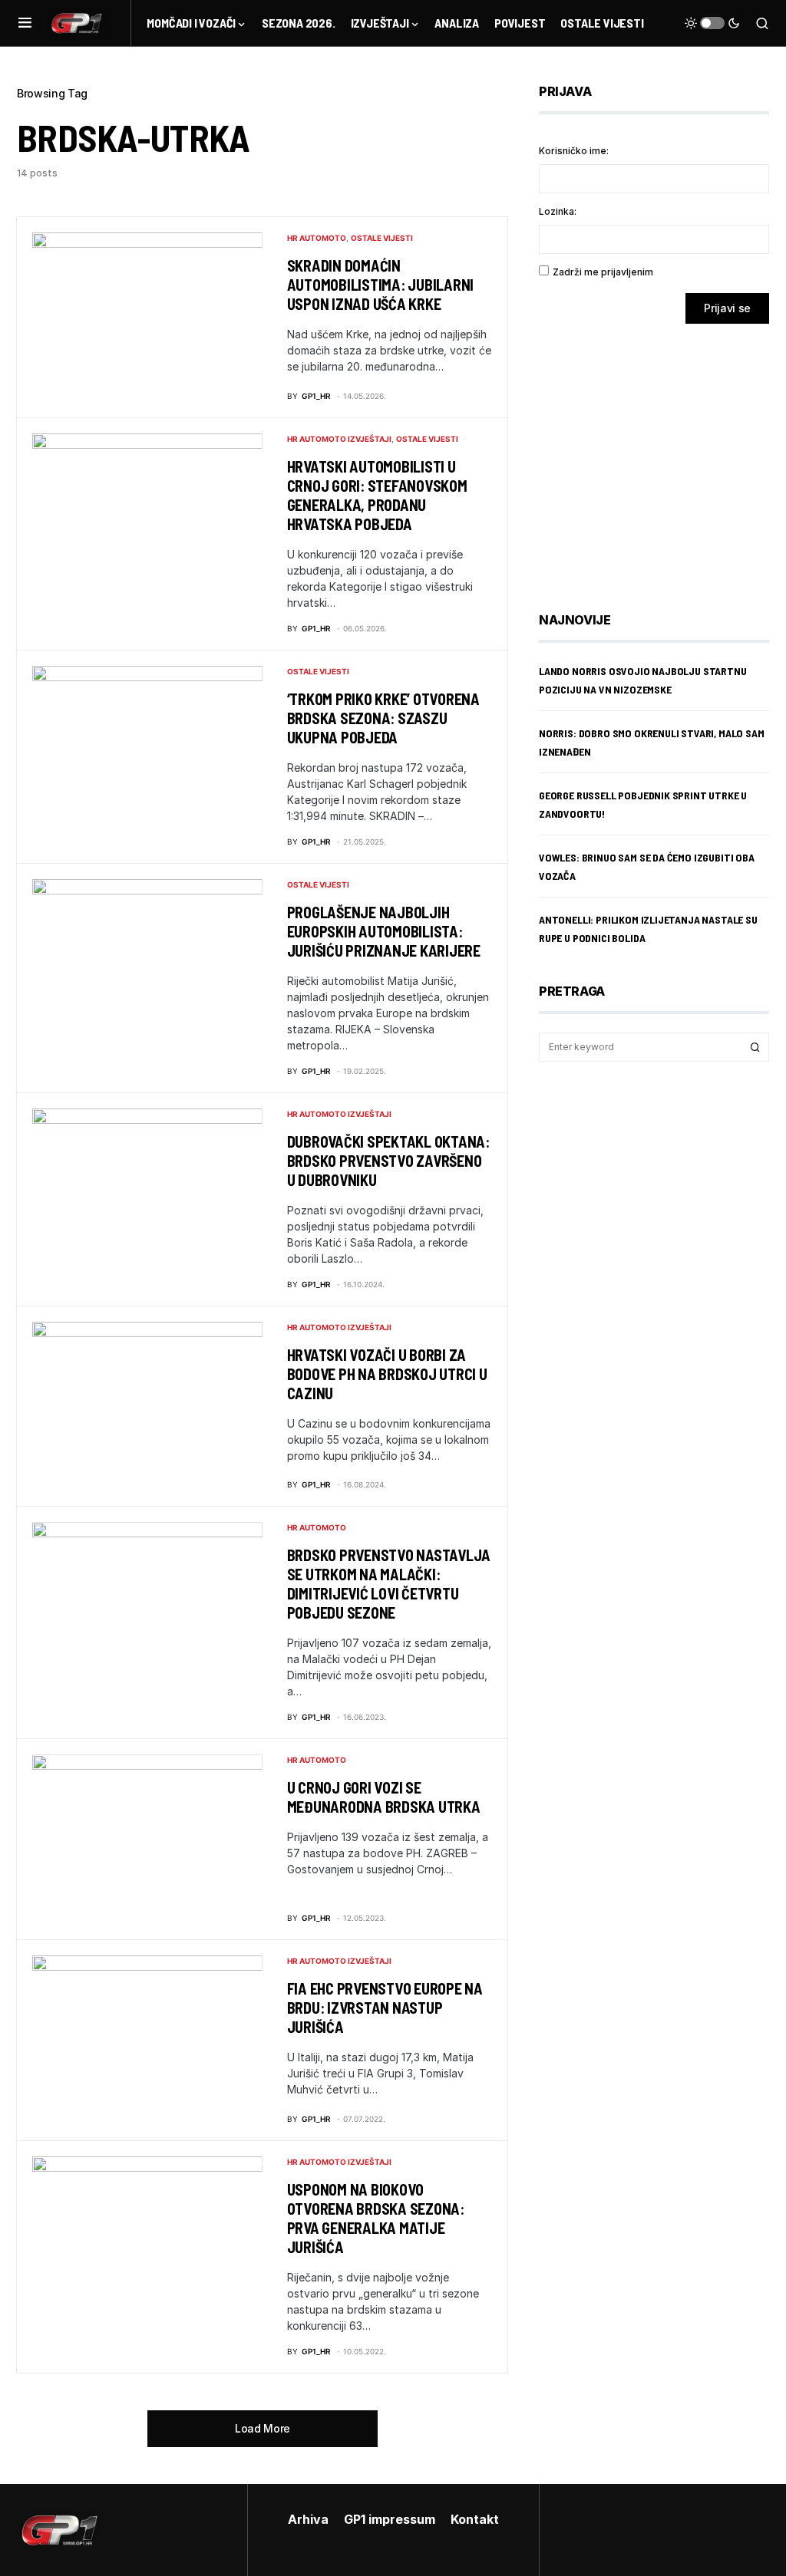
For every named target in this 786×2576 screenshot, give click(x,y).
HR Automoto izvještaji (339, 439)
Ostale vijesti (382, 238)
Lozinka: (558, 211)
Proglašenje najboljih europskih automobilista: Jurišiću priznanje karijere (384, 931)
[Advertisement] (662, 456)
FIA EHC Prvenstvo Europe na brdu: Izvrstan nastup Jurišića (385, 2008)
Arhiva (308, 2519)
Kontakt (475, 2519)
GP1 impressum (390, 2519)
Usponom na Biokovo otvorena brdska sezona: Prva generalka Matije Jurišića (376, 2218)
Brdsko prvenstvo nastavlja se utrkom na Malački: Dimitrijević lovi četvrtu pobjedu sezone (389, 1584)
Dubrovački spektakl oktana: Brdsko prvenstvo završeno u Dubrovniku (388, 1161)
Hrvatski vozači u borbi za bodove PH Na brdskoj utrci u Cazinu (387, 1374)
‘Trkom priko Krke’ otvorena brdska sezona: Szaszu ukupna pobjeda (383, 718)
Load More (263, 2428)
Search (755, 1047)
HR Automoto (317, 238)
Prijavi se (727, 308)
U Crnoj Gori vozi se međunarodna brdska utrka (384, 1797)
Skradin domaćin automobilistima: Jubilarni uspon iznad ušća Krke (381, 285)
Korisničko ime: (574, 151)
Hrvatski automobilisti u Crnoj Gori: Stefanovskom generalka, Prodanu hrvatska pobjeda (377, 495)
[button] (25, 23)
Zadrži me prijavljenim (603, 272)
